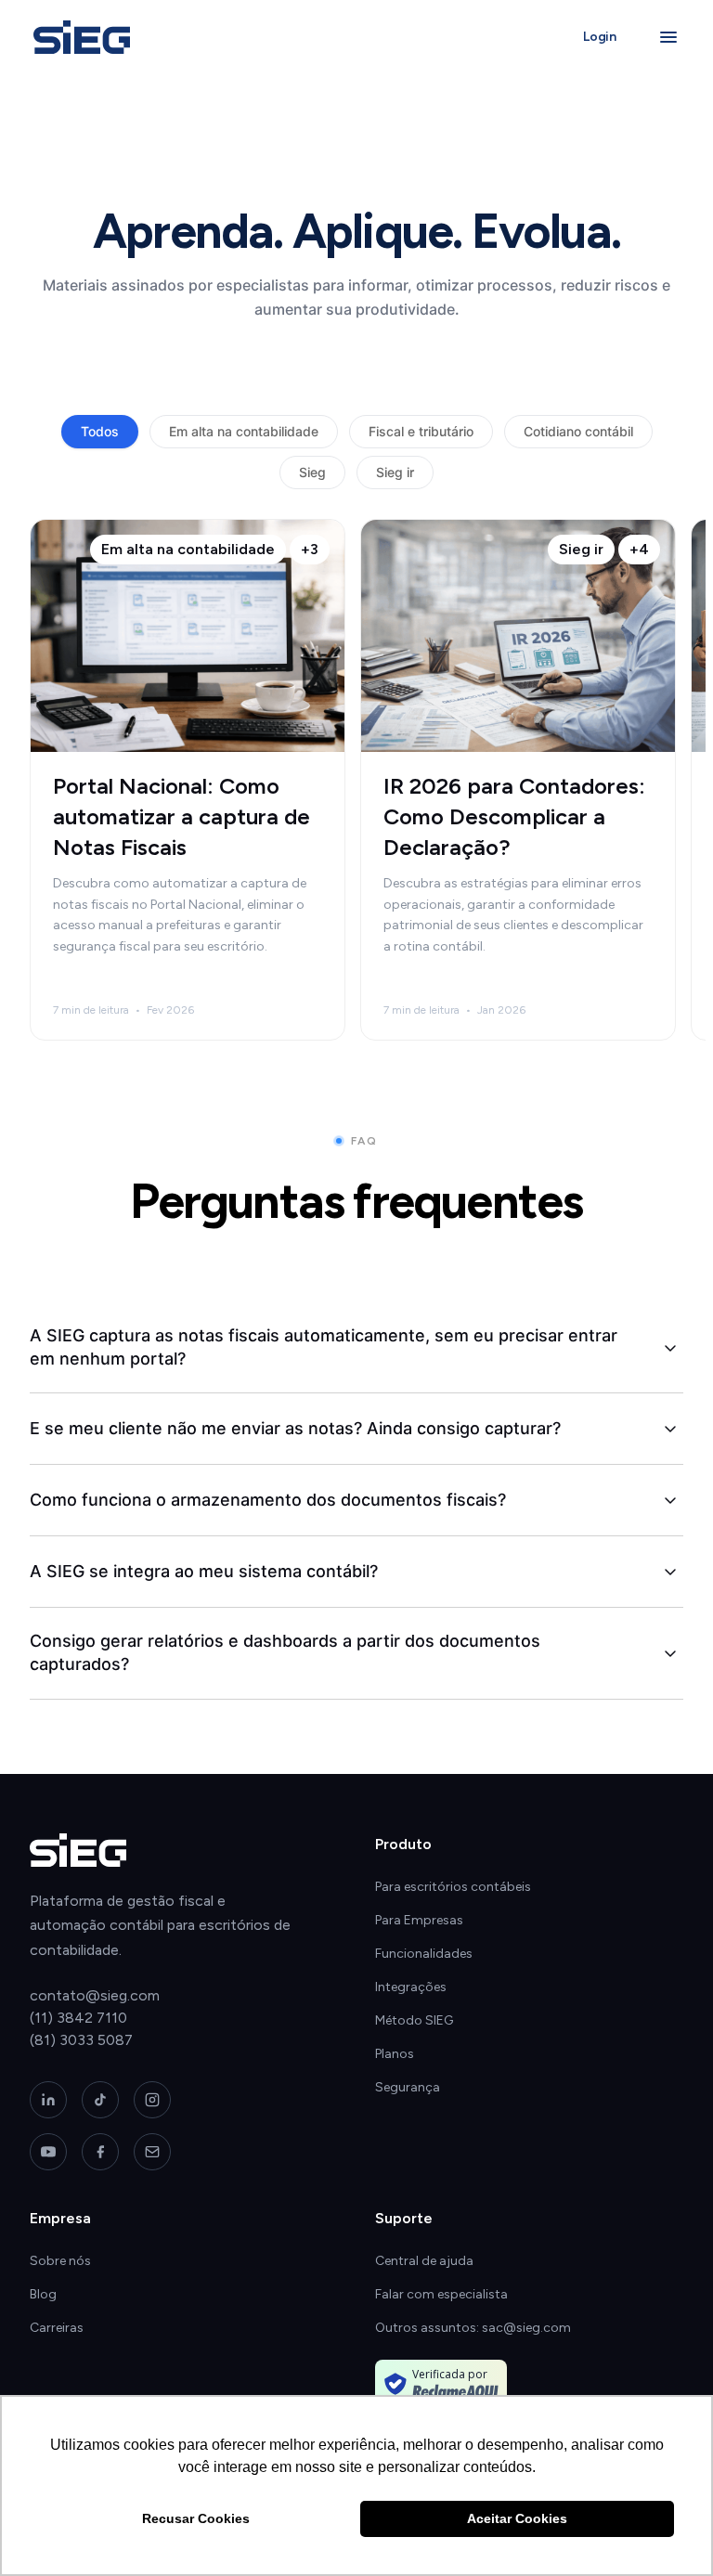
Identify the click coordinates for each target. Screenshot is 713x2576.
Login (600, 37)
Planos (395, 2054)
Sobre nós (60, 2261)
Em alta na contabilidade (244, 431)
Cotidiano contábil (578, 431)
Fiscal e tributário (421, 431)
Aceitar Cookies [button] (517, 2518)
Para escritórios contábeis (453, 1887)
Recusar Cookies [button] (196, 2518)
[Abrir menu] (668, 37)
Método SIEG (414, 2020)
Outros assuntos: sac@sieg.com (473, 2328)
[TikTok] (100, 2100)
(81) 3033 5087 (81, 2040)
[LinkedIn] (48, 2100)
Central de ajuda (424, 2261)
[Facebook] (100, 2152)
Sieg (312, 472)
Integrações (411, 1987)
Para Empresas (419, 1920)
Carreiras (57, 2328)
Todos (100, 431)
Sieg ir (395, 472)
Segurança (408, 2087)
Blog (43, 2294)
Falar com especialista (441, 2294)
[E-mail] (152, 2152)
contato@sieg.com (95, 1995)
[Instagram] (152, 2100)
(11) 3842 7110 (78, 2018)
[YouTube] (48, 2152)
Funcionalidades (424, 1954)
